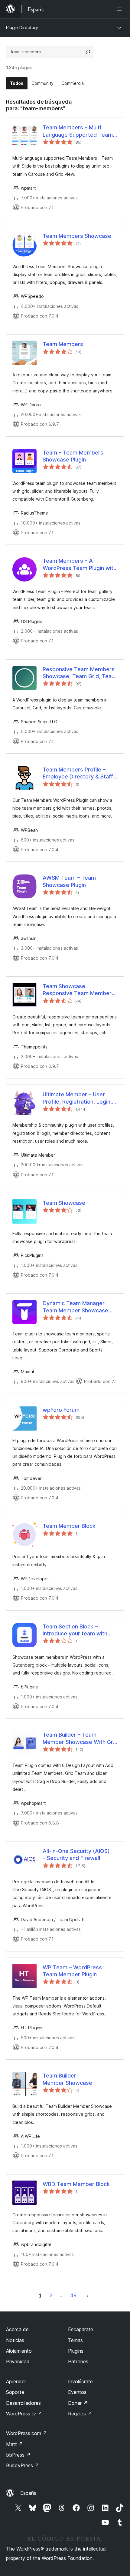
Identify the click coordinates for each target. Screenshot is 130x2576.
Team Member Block (69, 1526)
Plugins (76, 2351)
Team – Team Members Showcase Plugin (73, 456)
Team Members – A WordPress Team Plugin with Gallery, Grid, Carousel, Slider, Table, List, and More (80, 565)
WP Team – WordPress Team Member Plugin (72, 1971)
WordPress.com (27, 2433)
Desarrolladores (23, 2403)
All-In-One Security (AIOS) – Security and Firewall (76, 1855)
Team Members (63, 344)
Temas (75, 2340)
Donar (78, 2403)
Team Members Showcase (77, 236)
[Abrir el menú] (120, 9)
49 (73, 2295)
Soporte (15, 2392)
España (28, 2493)
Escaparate (81, 2329)
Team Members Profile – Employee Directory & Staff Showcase (78, 773)
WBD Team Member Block (76, 2184)
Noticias (15, 2340)
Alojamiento (19, 2351)
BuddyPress (23, 2465)
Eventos (77, 2392)
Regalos (80, 2414)
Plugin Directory (22, 27)
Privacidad (18, 2361)
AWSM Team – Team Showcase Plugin (69, 881)
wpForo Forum (61, 1410)
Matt (15, 2444)
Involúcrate (80, 2381)
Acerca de (17, 2329)
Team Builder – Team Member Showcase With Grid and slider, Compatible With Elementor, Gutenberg (80, 1738)
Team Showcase (64, 1203)
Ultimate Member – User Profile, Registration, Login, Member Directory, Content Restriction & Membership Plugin (78, 1098)
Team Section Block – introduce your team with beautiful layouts (75, 1630)
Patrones (78, 2361)
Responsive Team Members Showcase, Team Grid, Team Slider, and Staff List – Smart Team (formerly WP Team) (80, 673)
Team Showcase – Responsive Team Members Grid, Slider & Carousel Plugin (80, 990)
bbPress (18, 2455)
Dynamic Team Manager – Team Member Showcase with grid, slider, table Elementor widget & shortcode (76, 1307)
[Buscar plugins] (88, 52)
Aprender (16, 2381)
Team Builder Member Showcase (67, 2079)
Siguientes (88, 2295)
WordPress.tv (24, 2414)
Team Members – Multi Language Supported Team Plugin (78, 131)
